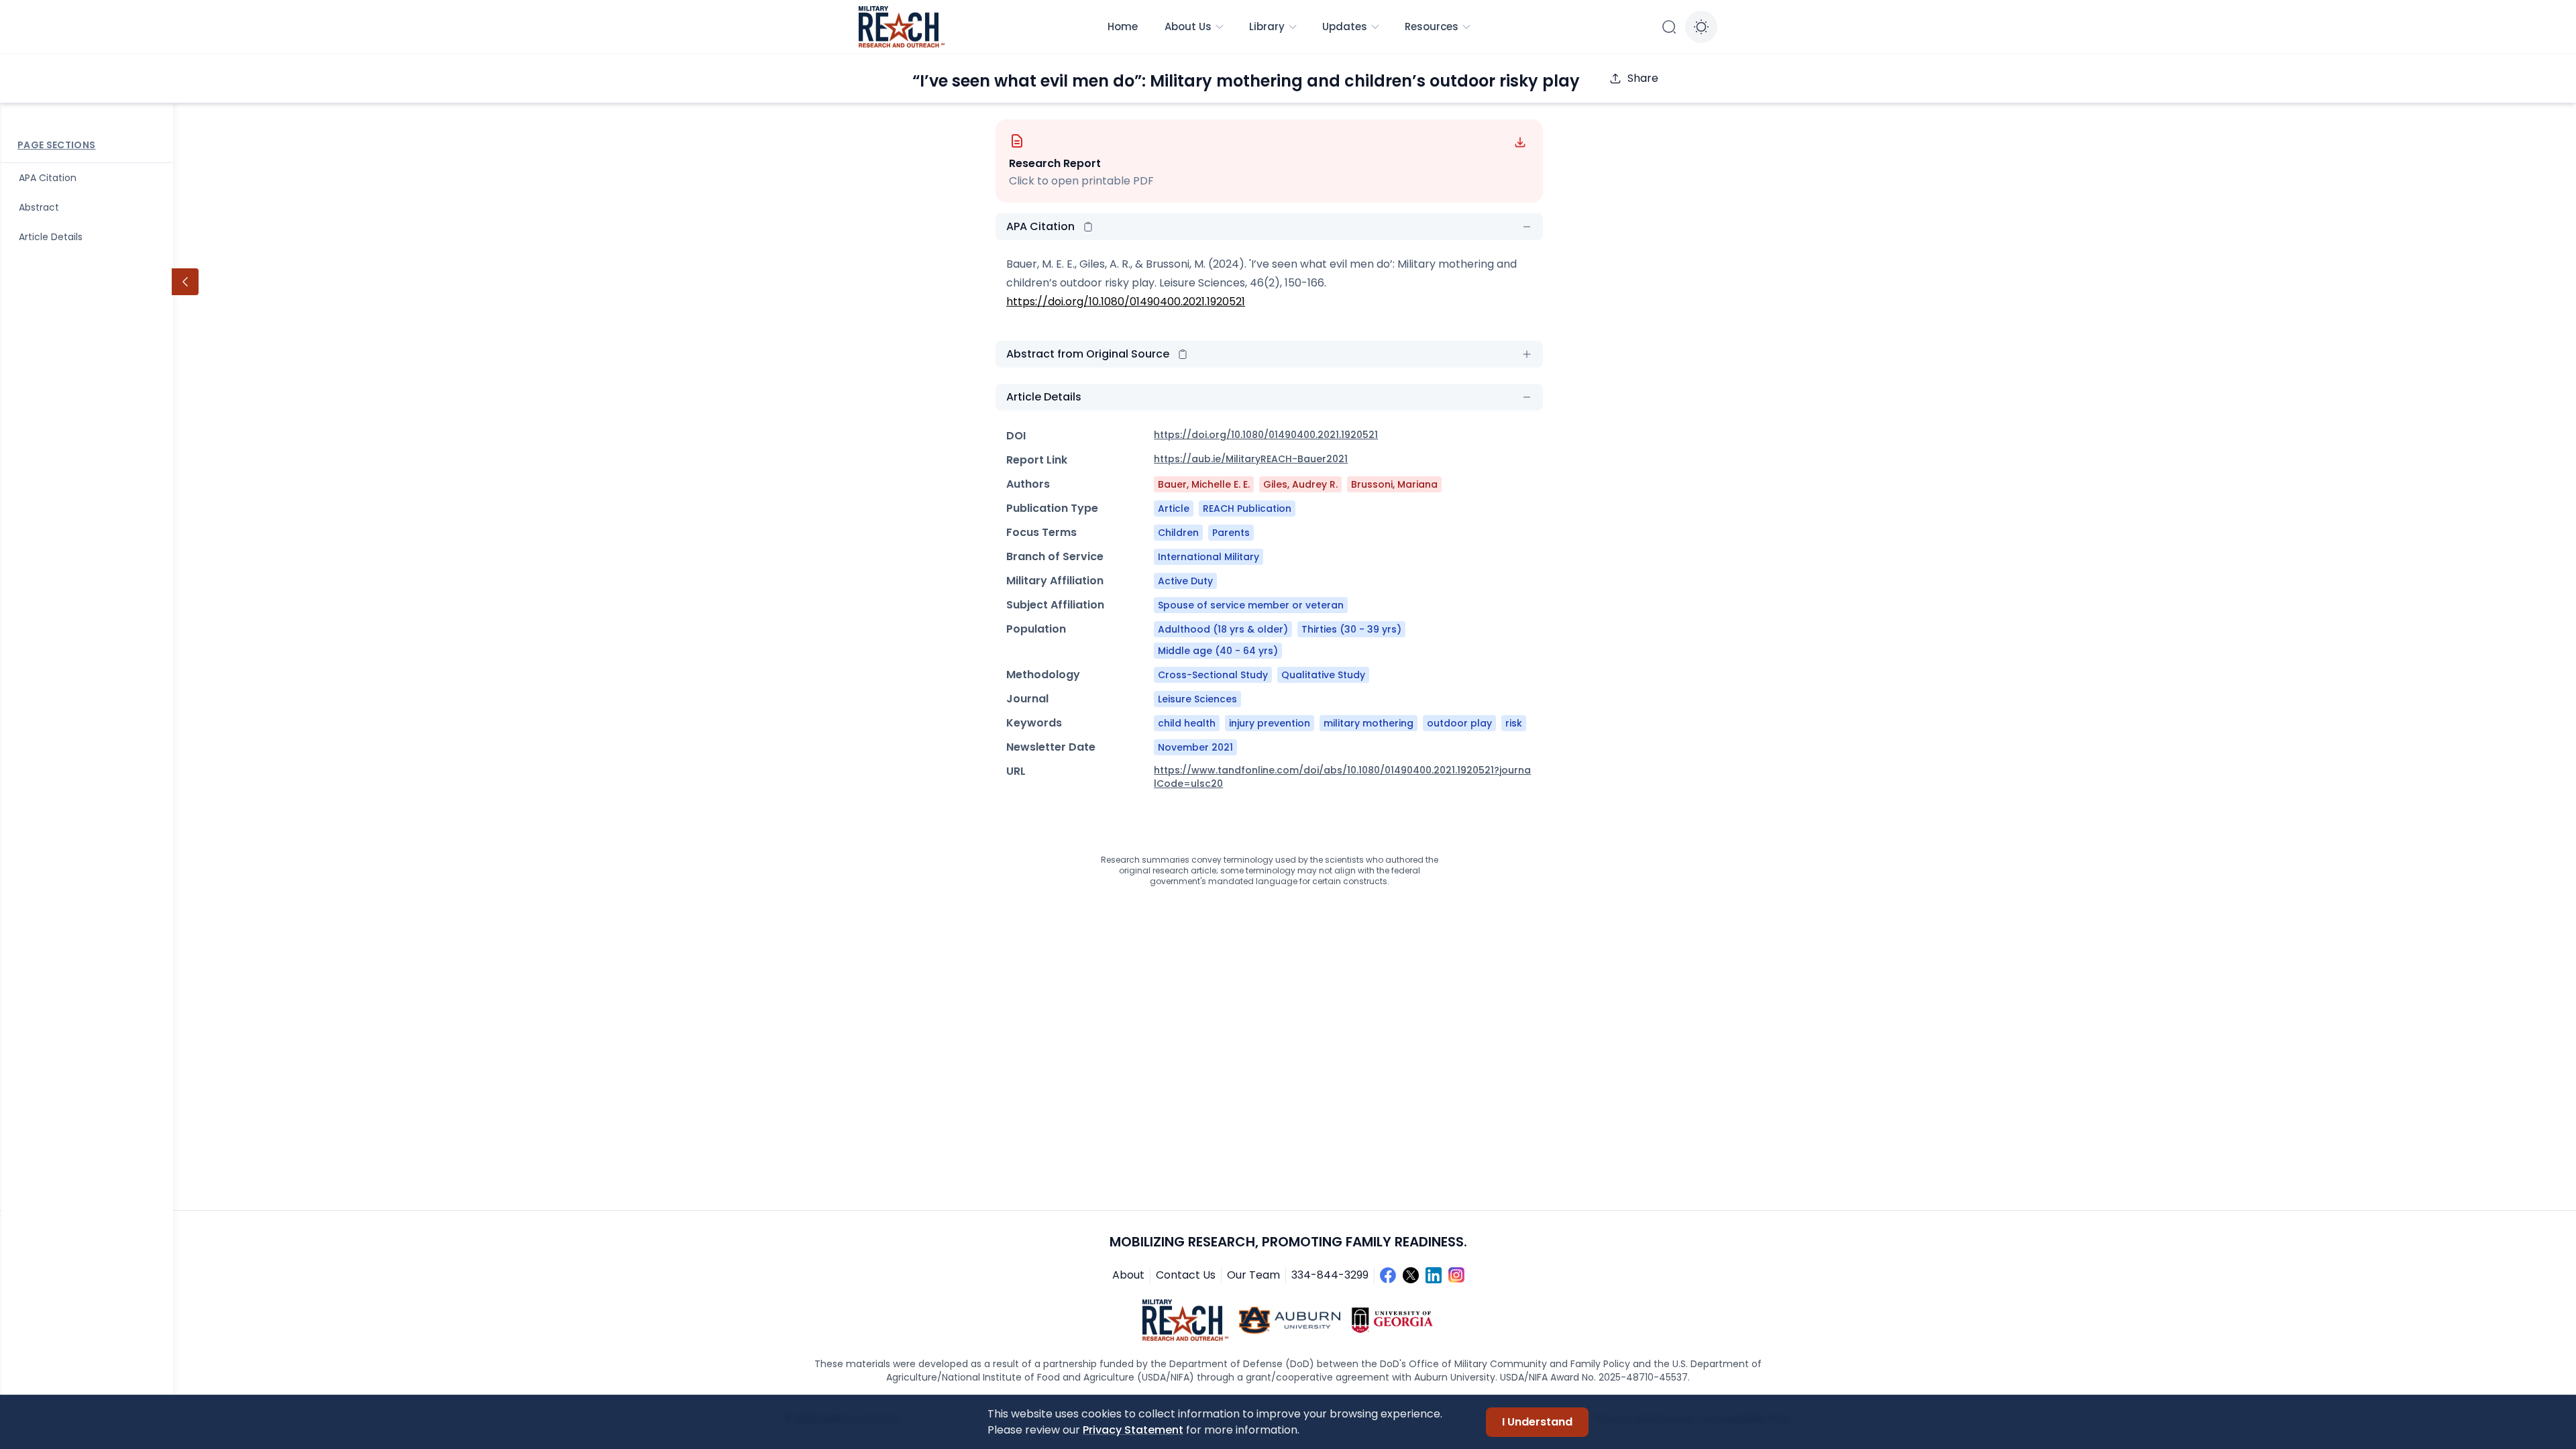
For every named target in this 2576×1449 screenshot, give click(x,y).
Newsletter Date (1051, 747)
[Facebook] (1388, 1275)
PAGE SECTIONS (57, 145)
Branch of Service (1055, 556)
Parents (1231, 533)
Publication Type (1052, 508)
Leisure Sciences (1197, 699)
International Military (1209, 557)
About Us (1188, 26)
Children (1178, 533)
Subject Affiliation (1055, 605)
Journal (1027, 699)
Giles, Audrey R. (1300, 484)
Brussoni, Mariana (1394, 484)
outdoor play (1459, 723)
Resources (1432, 26)
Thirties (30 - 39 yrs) (1351, 629)
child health (1187, 723)
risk (1514, 723)
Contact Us (1186, 1275)
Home (1123, 26)
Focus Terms (1041, 532)
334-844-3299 (1330, 1275)
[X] (1411, 1275)
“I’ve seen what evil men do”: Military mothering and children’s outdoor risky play (1246, 81)
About (1128, 1275)
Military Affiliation (1055, 581)
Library (1267, 26)
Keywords (1034, 723)
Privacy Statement (1133, 1430)
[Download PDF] (1520, 142)
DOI (1016, 436)
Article (1174, 508)
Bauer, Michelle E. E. (1204, 484)
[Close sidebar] (185, 282)
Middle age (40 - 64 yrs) (1218, 651)
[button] (1088, 227)
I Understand (1537, 1422)
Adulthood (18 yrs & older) (1223, 629)
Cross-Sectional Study (1213, 675)
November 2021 (1195, 747)
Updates (1345, 26)
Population (1036, 629)
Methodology (1043, 675)
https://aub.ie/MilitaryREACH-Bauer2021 (1251, 459)
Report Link (1037, 460)
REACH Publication (1247, 508)
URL (1016, 771)
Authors (1028, 484)
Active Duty (1185, 581)
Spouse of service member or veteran (1251, 605)
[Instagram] (1456, 1275)
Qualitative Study (1323, 675)
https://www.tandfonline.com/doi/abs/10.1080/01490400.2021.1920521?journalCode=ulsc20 (1342, 777)
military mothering (1368, 723)
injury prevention (1270, 723)
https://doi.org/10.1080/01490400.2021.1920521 (1126, 302)
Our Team (1253, 1275)
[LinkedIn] (1434, 1275)
